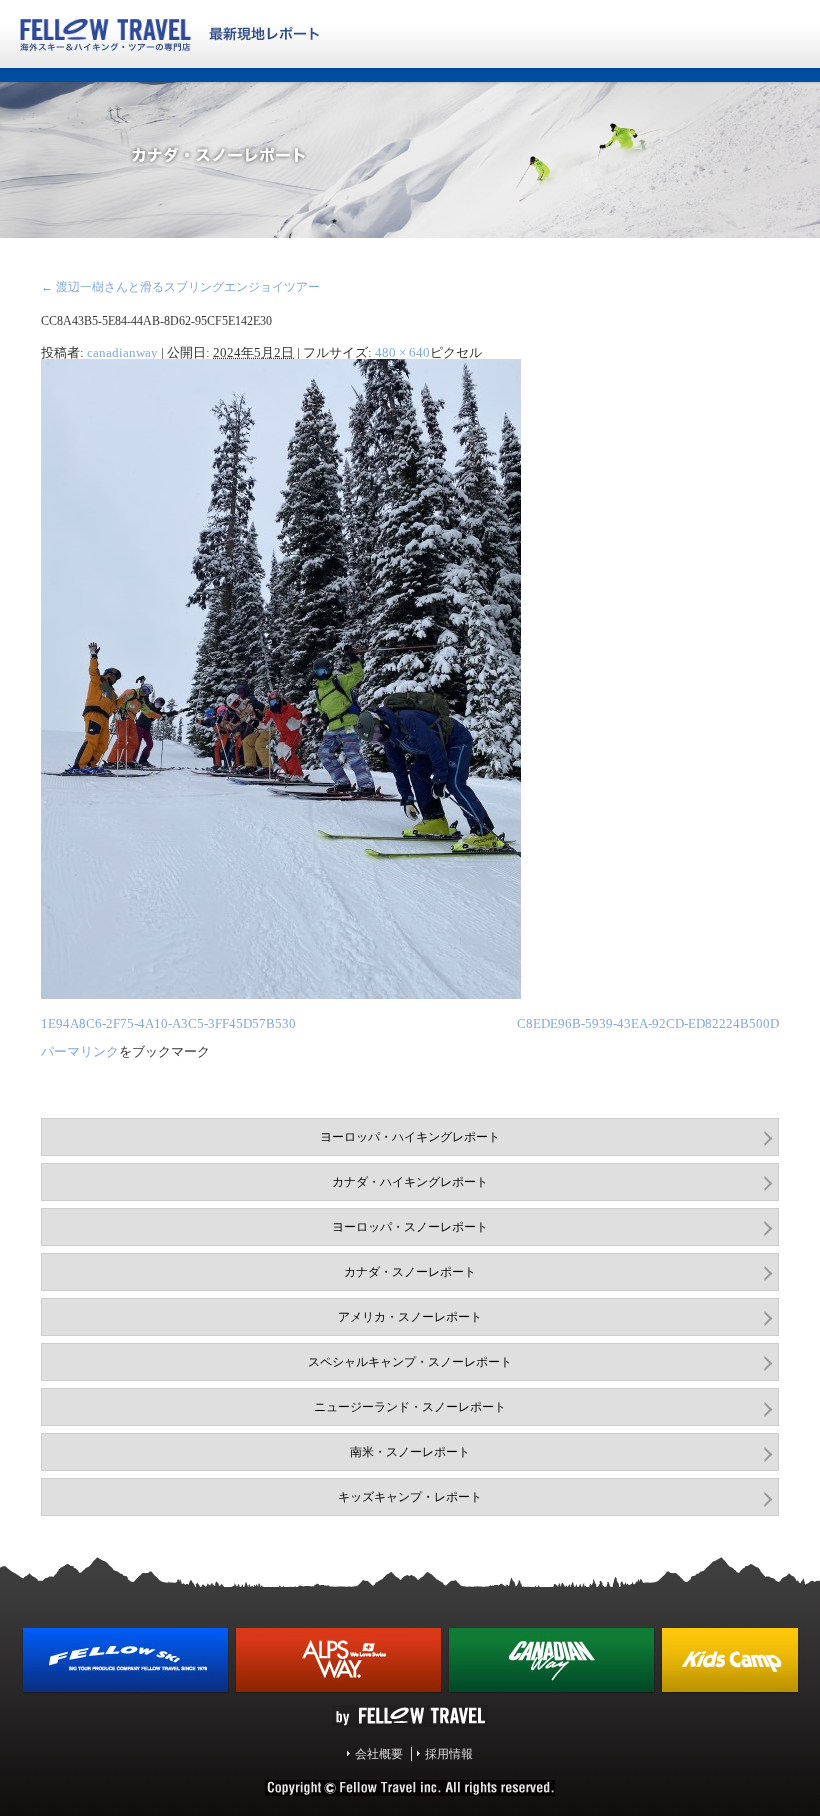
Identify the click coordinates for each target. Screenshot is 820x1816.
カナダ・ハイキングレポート (410, 1182)
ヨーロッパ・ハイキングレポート (410, 1137)
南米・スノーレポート (410, 1452)
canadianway (122, 352)
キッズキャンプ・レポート (410, 1497)
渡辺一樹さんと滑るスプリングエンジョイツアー (180, 287)
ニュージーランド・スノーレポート (410, 1407)
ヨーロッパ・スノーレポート (410, 1227)
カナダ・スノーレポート (410, 1272)
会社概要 (379, 1754)
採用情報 (449, 1754)
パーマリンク (80, 1051)
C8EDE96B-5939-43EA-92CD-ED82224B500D (648, 1023)
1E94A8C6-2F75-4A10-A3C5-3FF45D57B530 (168, 1023)
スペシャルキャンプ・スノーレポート (410, 1362)
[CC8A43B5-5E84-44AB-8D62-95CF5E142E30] (281, 995)
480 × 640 (402, 352)
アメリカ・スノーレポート (410, 1317)
